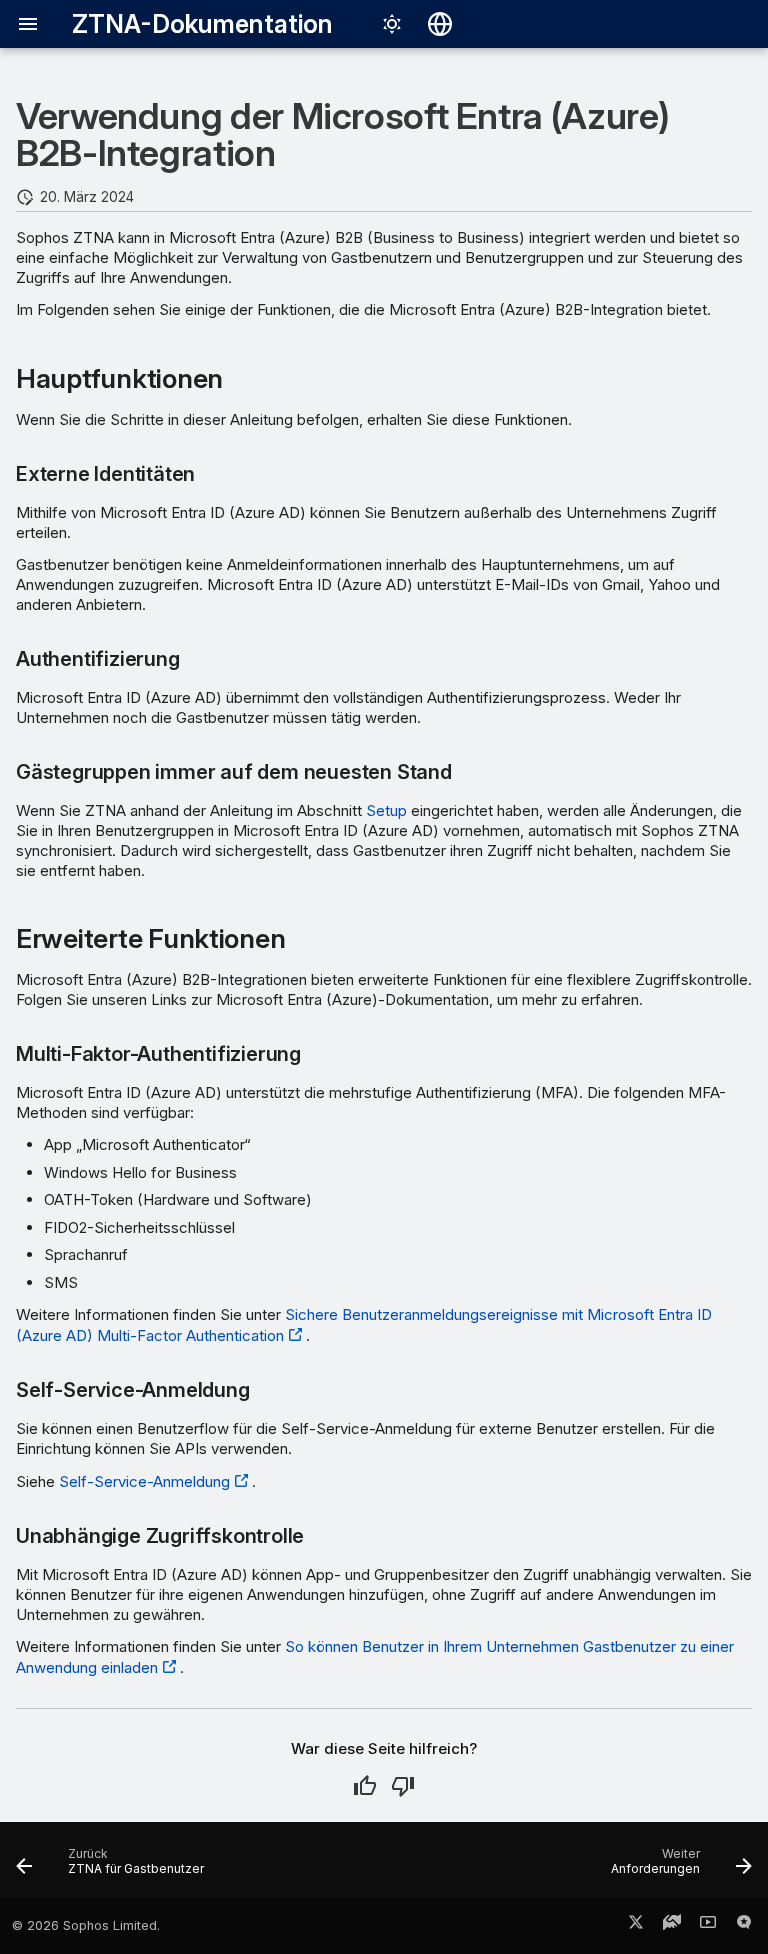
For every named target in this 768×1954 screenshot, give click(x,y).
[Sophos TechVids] (708, 1926)
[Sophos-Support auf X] (636, 1926)
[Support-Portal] (672, 1926)
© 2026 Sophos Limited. (86, 1925)
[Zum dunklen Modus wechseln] (392, 24)
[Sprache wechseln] (440, 24)
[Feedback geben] (744, 1926)
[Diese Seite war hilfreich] (365, 1786)
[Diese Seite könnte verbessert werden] (403, 1786)
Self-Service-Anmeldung (144, 1481)
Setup (386, 810)
